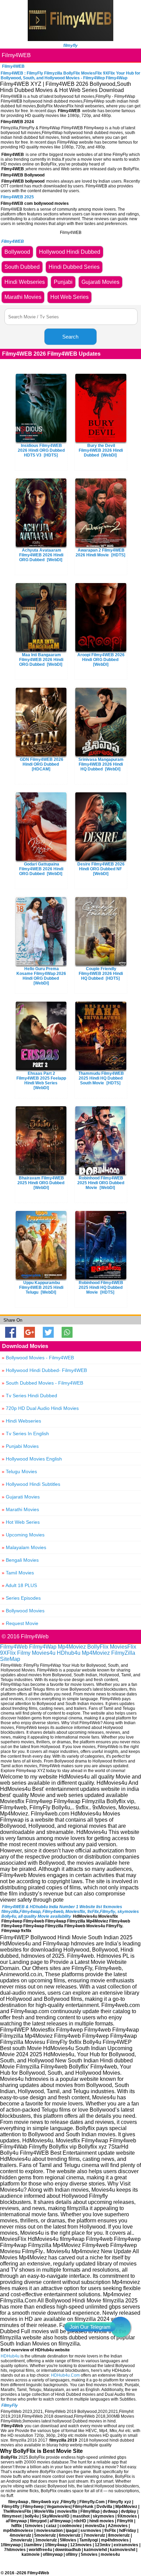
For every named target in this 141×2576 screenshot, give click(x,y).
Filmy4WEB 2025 (17, 197)
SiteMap (10, 1659)
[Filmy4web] (70, 39)
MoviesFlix (123, 1647)
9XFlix (8, 1653)
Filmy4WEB (16, 55)
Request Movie (20, 1623)
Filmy (24, 1653)
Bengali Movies (20, 1560)
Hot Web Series (21, 1522)
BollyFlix (98, 1647)
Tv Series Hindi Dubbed (29, 1396)
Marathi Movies (20, 1509)
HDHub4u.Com (65, 2375)
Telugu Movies (19, 1471)
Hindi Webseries (21, 1421)
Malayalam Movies (24, 1547)
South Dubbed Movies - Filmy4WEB (42, 1383)
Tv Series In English (25, 1434)
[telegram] (120, 2327)
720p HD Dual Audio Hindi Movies (40, 1408)
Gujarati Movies (21, 1497)
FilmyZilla (123, 1653)
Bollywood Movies (23, 1611)
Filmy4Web (14, 1647)
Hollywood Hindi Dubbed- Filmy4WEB (44, 1370)
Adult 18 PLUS (19, 1585)
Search (70, 337)
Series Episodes (21, 1598)
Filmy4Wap (43, 1647)
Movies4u (44, 1653)
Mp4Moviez (72, 1647)
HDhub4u (69, 1653)
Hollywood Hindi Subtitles (31, 1484)
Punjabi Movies (20, 1446)
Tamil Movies (18, 1573)
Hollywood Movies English (32, 1459)
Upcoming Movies (23, 1535)
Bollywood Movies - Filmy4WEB (38, 1358)
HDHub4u (10, 2356)
